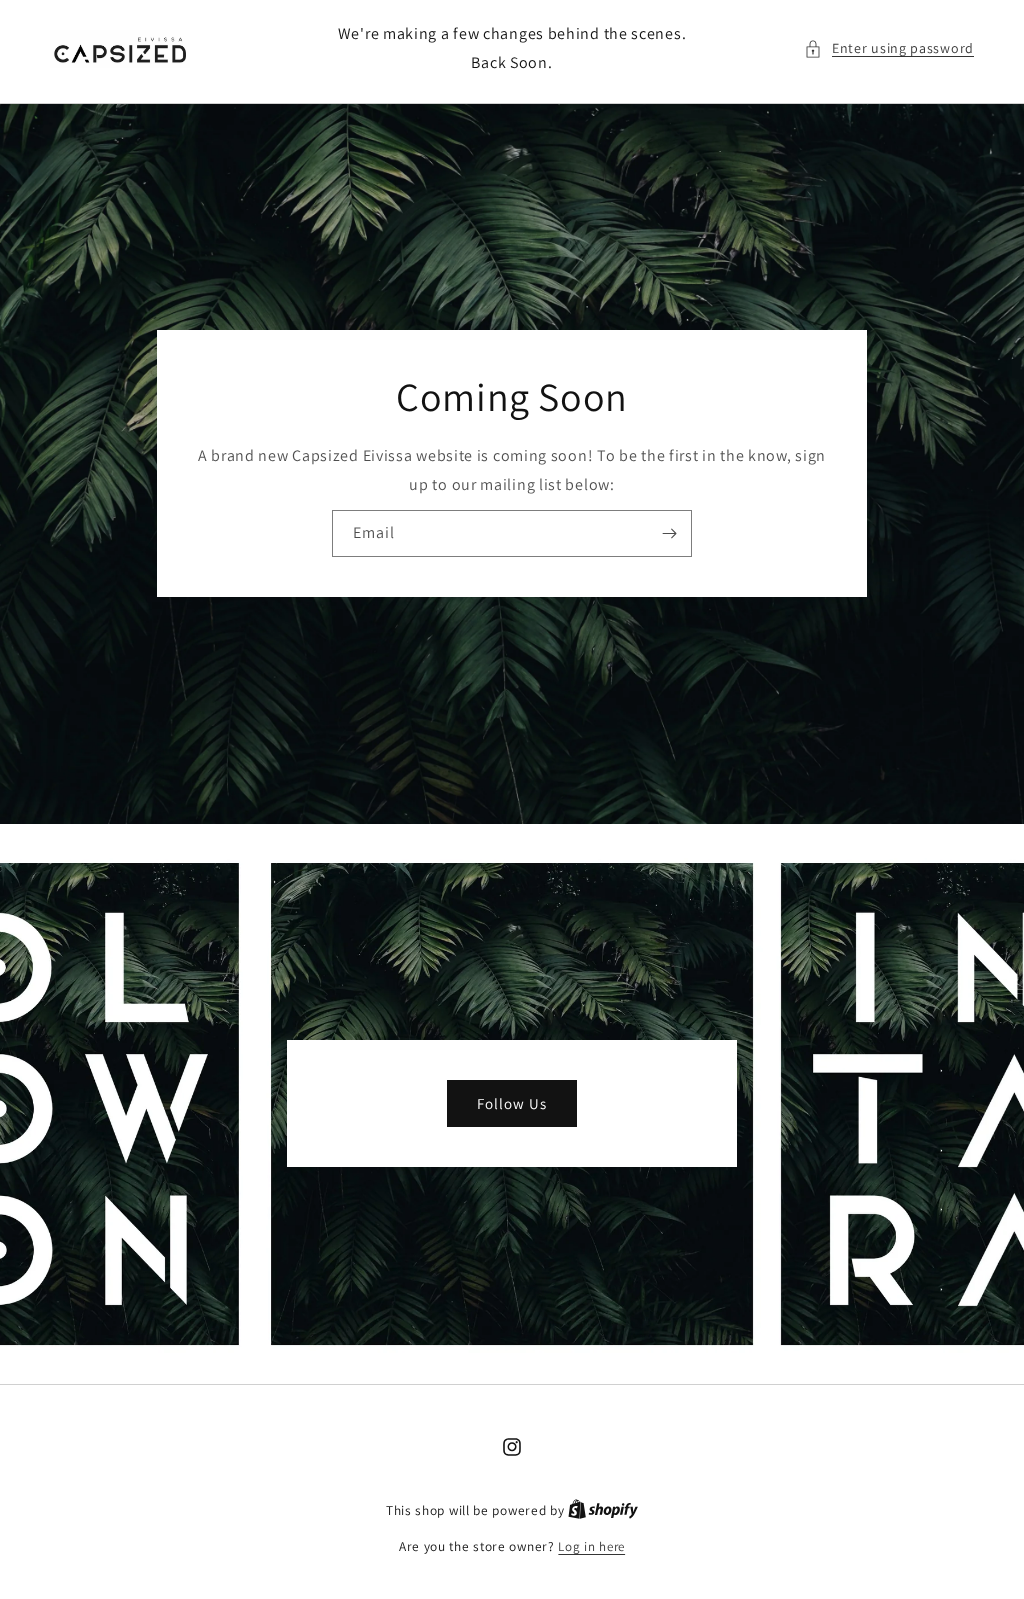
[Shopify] (603, 1510)
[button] (889, 48)
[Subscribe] (669, 533)
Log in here (591, 1546)
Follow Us (512, 1103)
